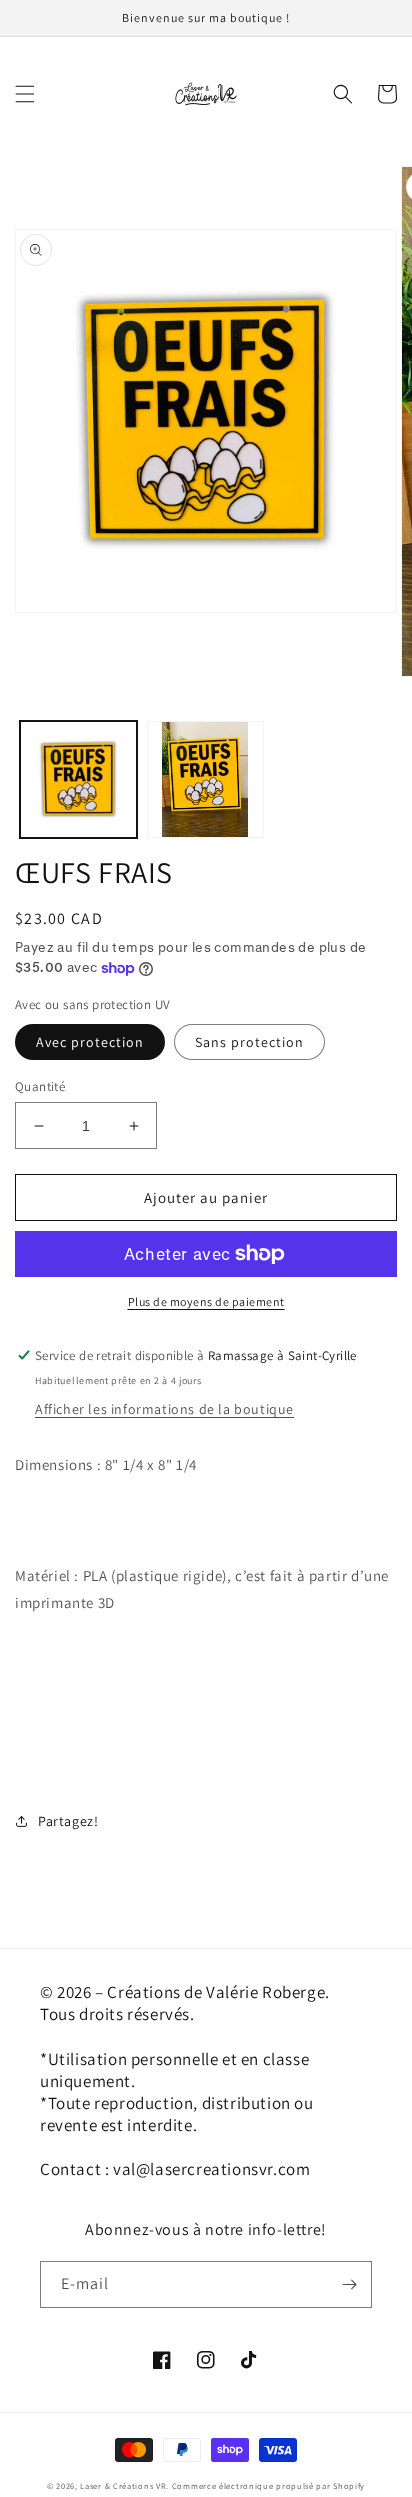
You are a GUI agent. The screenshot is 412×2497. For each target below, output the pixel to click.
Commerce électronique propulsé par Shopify (268, 2485)
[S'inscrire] (349, 2284)
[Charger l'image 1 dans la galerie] (78, 779)
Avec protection (90, 1042)
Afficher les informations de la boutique (164, 1409)
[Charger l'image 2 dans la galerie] (205, 779)
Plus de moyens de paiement (206, 1301)
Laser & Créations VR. (124, 2485)
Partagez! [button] (68, 1821)
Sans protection (249, 1042)
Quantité (40, 1086)
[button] (25, 94)
